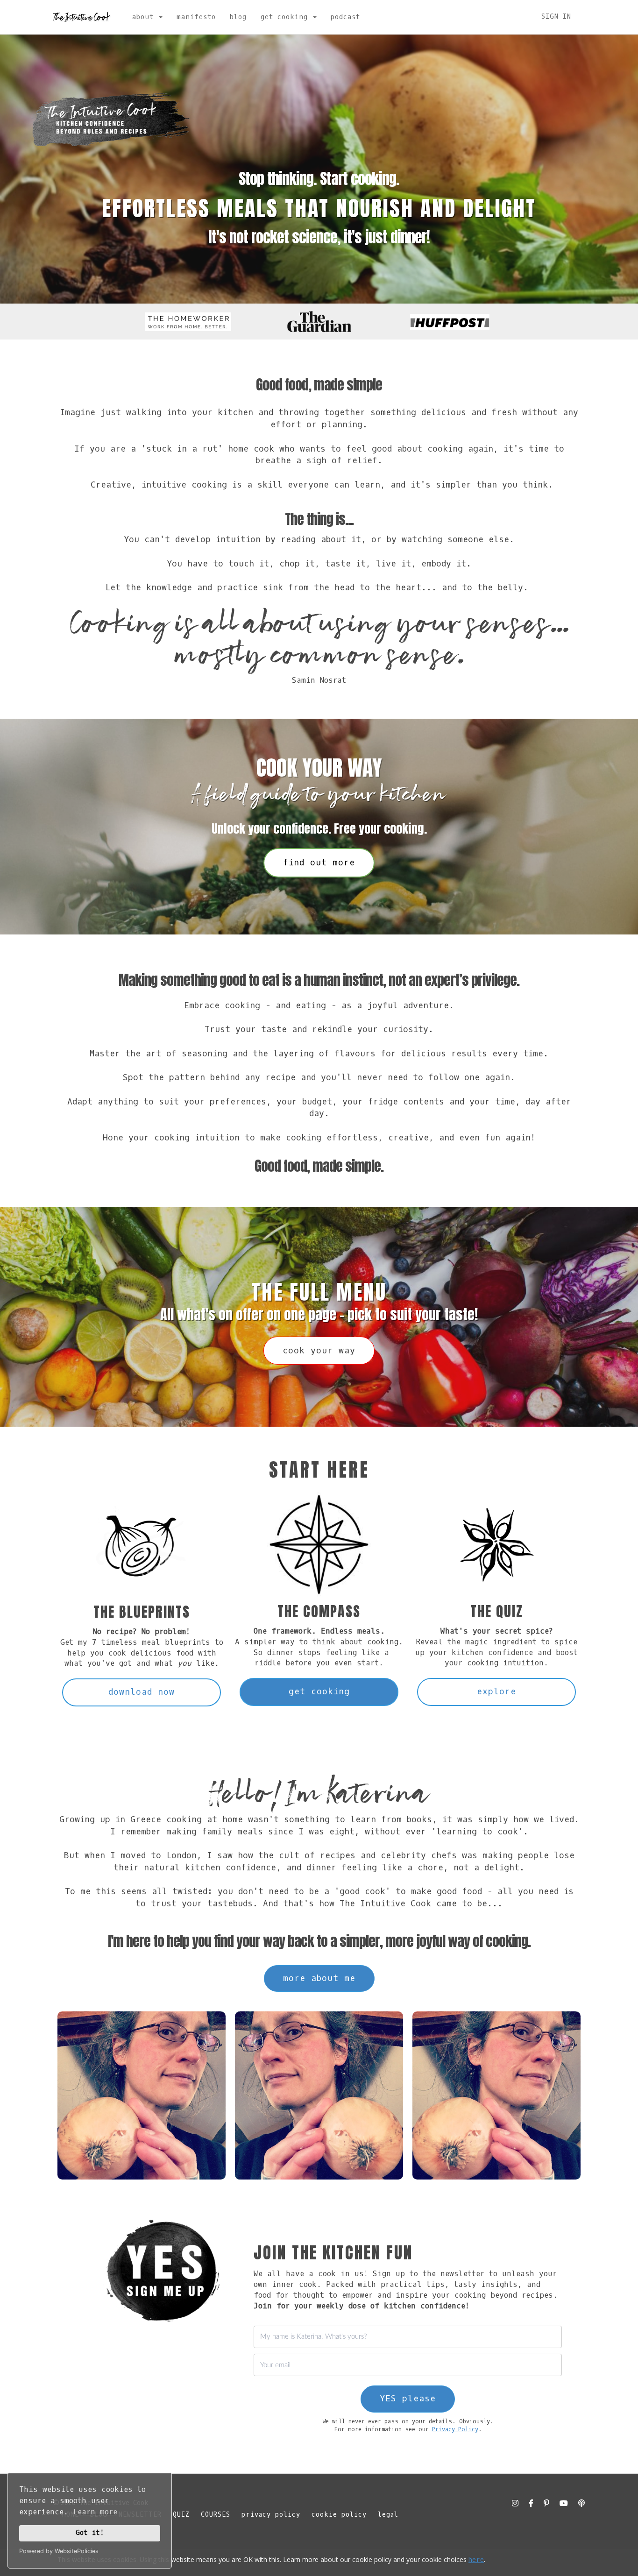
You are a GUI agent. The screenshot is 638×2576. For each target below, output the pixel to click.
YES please (408, 2399)
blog (238, 17)
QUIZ (181, 2515)
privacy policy (271, 2515)
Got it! (90, 2533)
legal (388, 2515)
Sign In (556, 17)
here (476, 2560)
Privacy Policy (455, 2429)
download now (142, 1692)
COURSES (216, 2515)
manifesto (196, 17)
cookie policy (339, 2515)
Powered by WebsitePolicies (59, 2551)
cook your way (319, 1351)
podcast (345, 17)
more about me (319, 1978)
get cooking (319, 1691)
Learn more (95, 2512)
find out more (319, 863)
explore (496, 1691)
